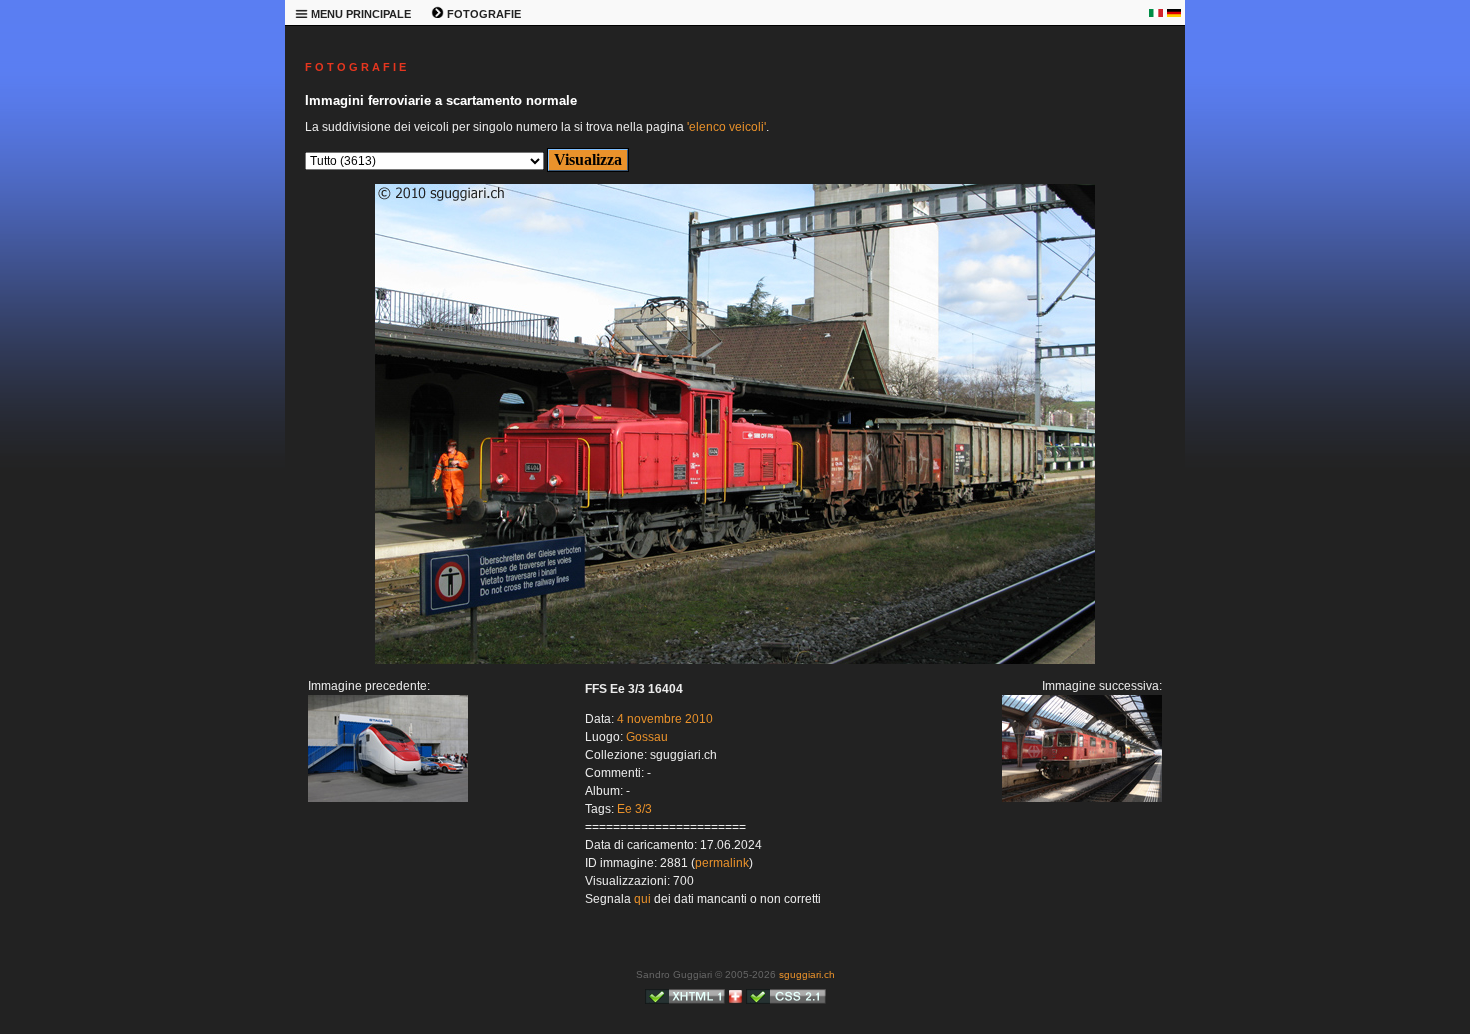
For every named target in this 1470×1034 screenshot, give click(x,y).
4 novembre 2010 (665, 719)
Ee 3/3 (634, 809)
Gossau (647, 737)
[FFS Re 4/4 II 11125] (735, 660)
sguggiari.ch (807, 974)
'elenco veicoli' (726, 127)
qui (642, 899)
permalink (722, 863)
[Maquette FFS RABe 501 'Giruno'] (388, 798)
